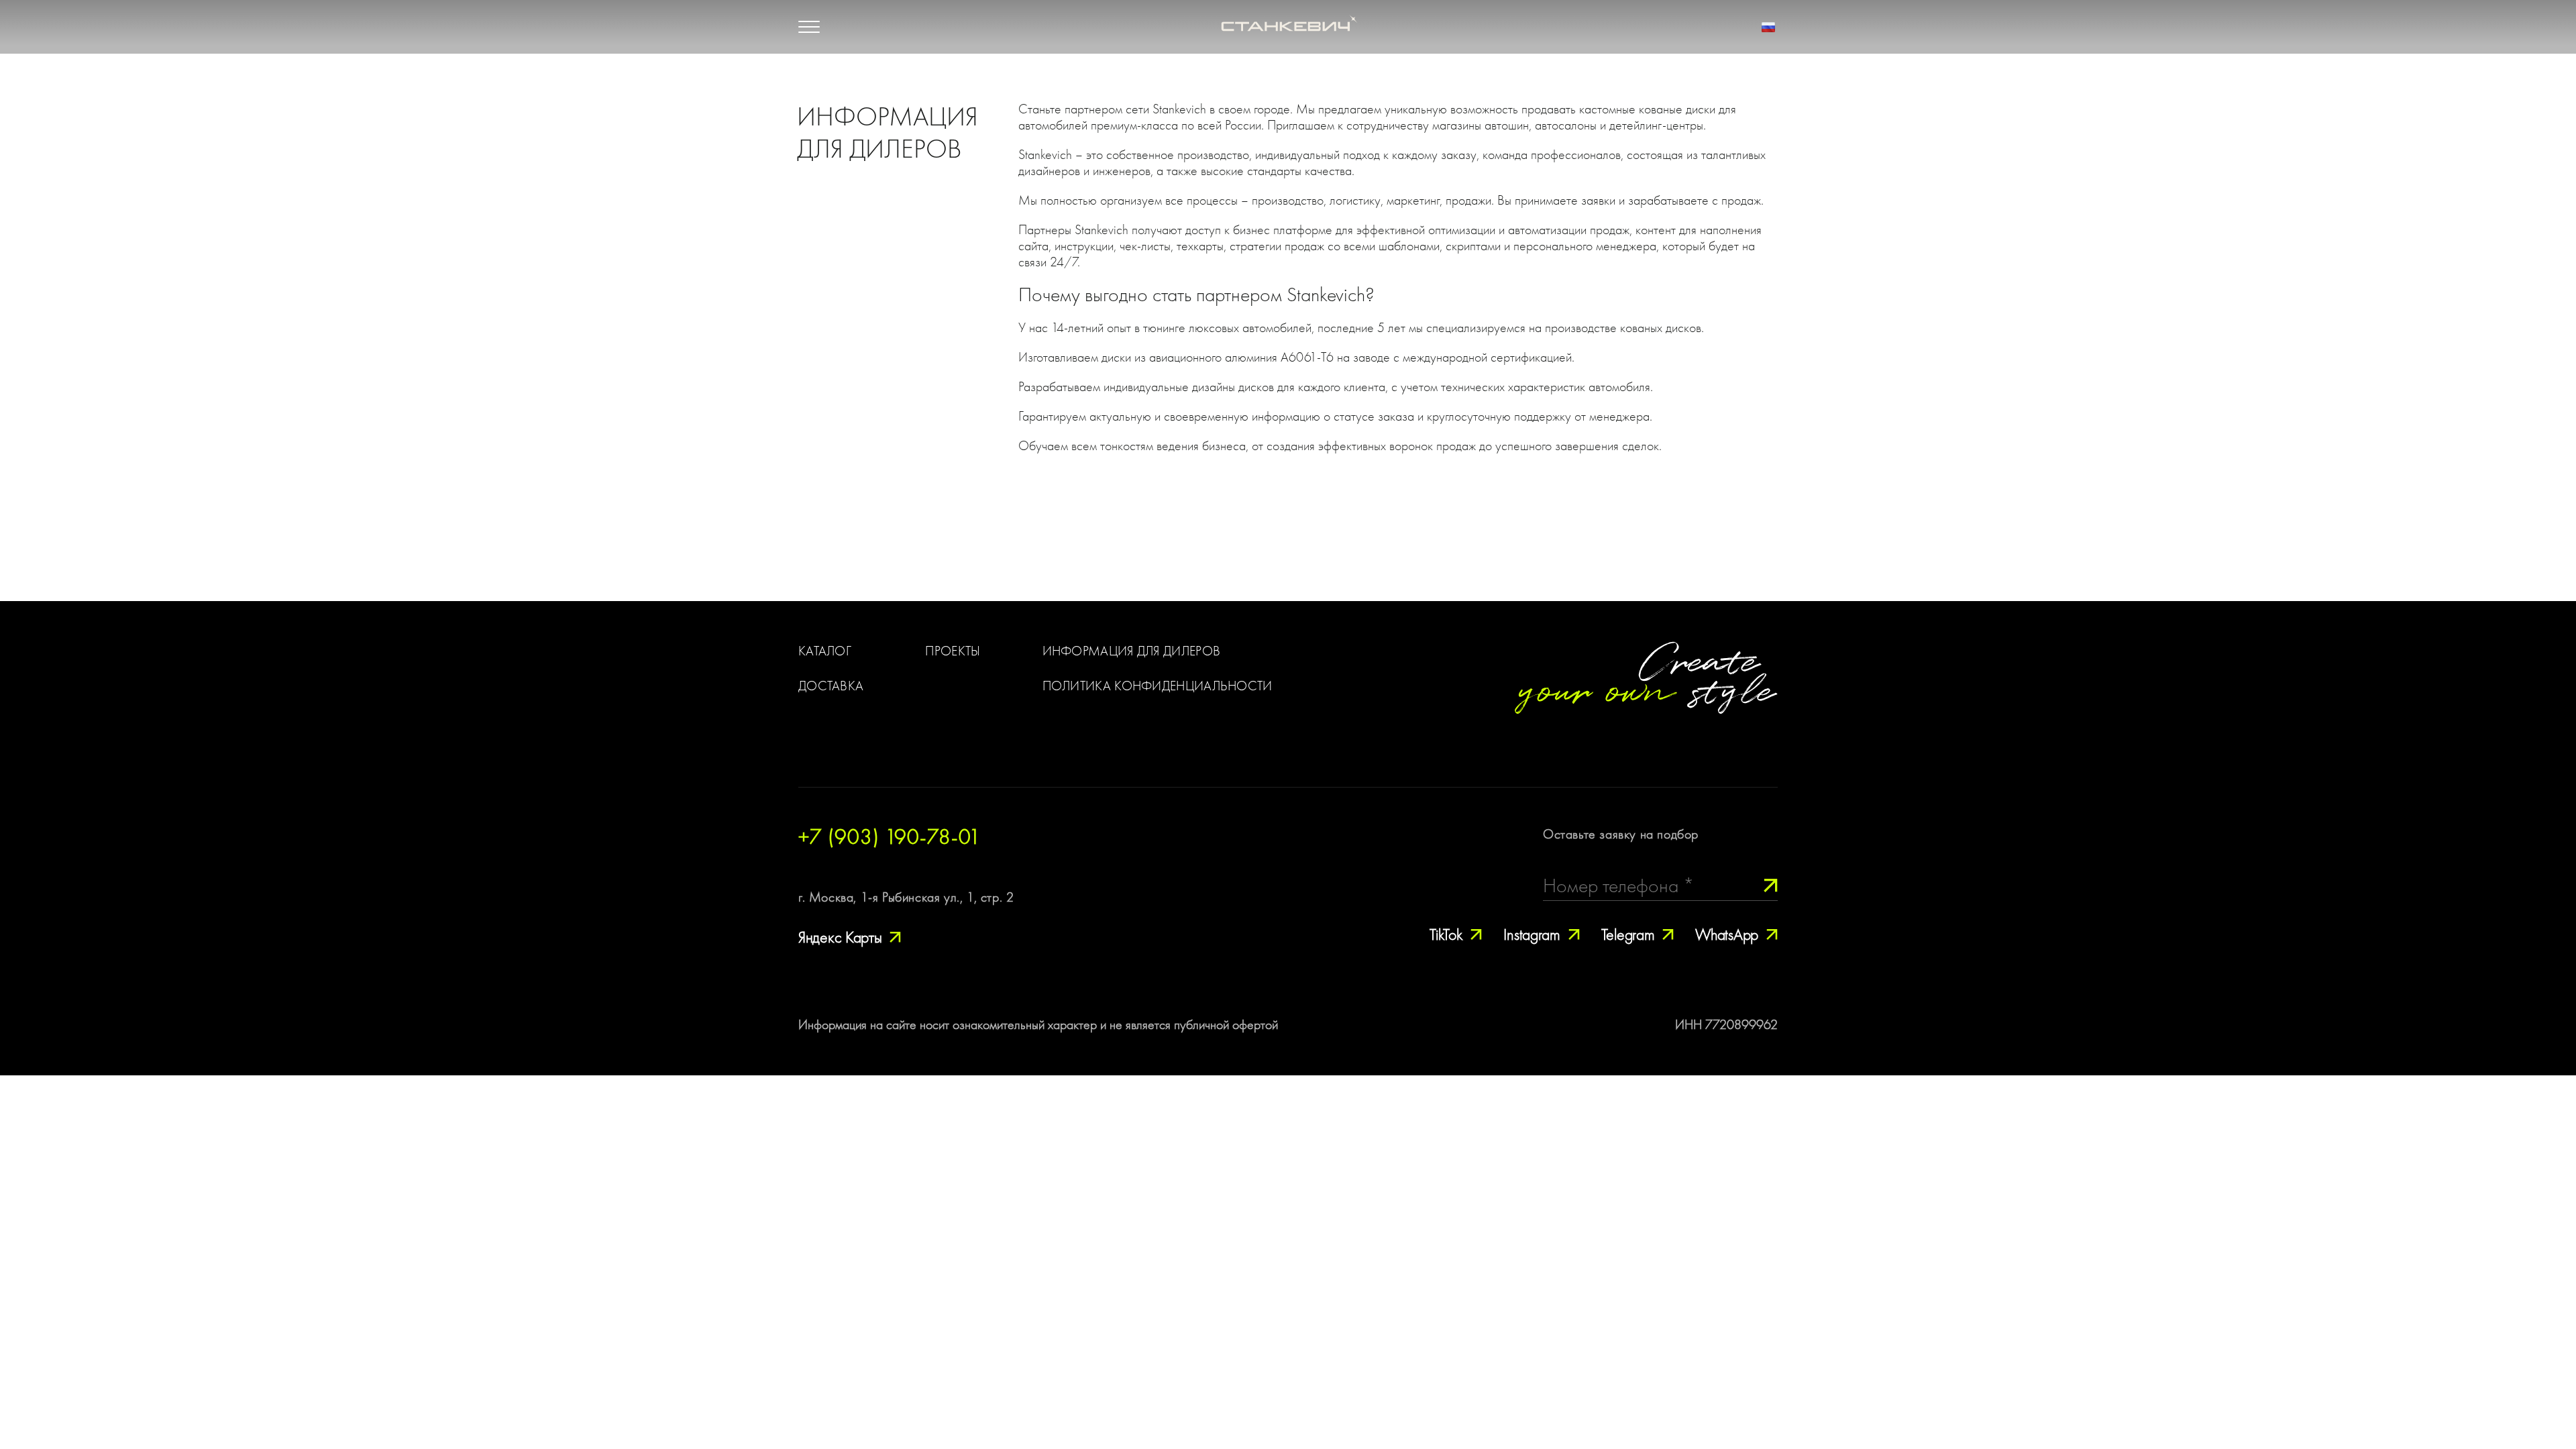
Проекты (953, 651)
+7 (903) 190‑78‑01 (890, 837)
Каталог (825, 651)
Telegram (1628, 935)
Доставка (831, 686)
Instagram (1532, 935)
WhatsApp (1727, 935)
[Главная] (1288, 27)
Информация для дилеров (1132, 651)
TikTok (1446, 935)
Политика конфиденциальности (1158, 686)
